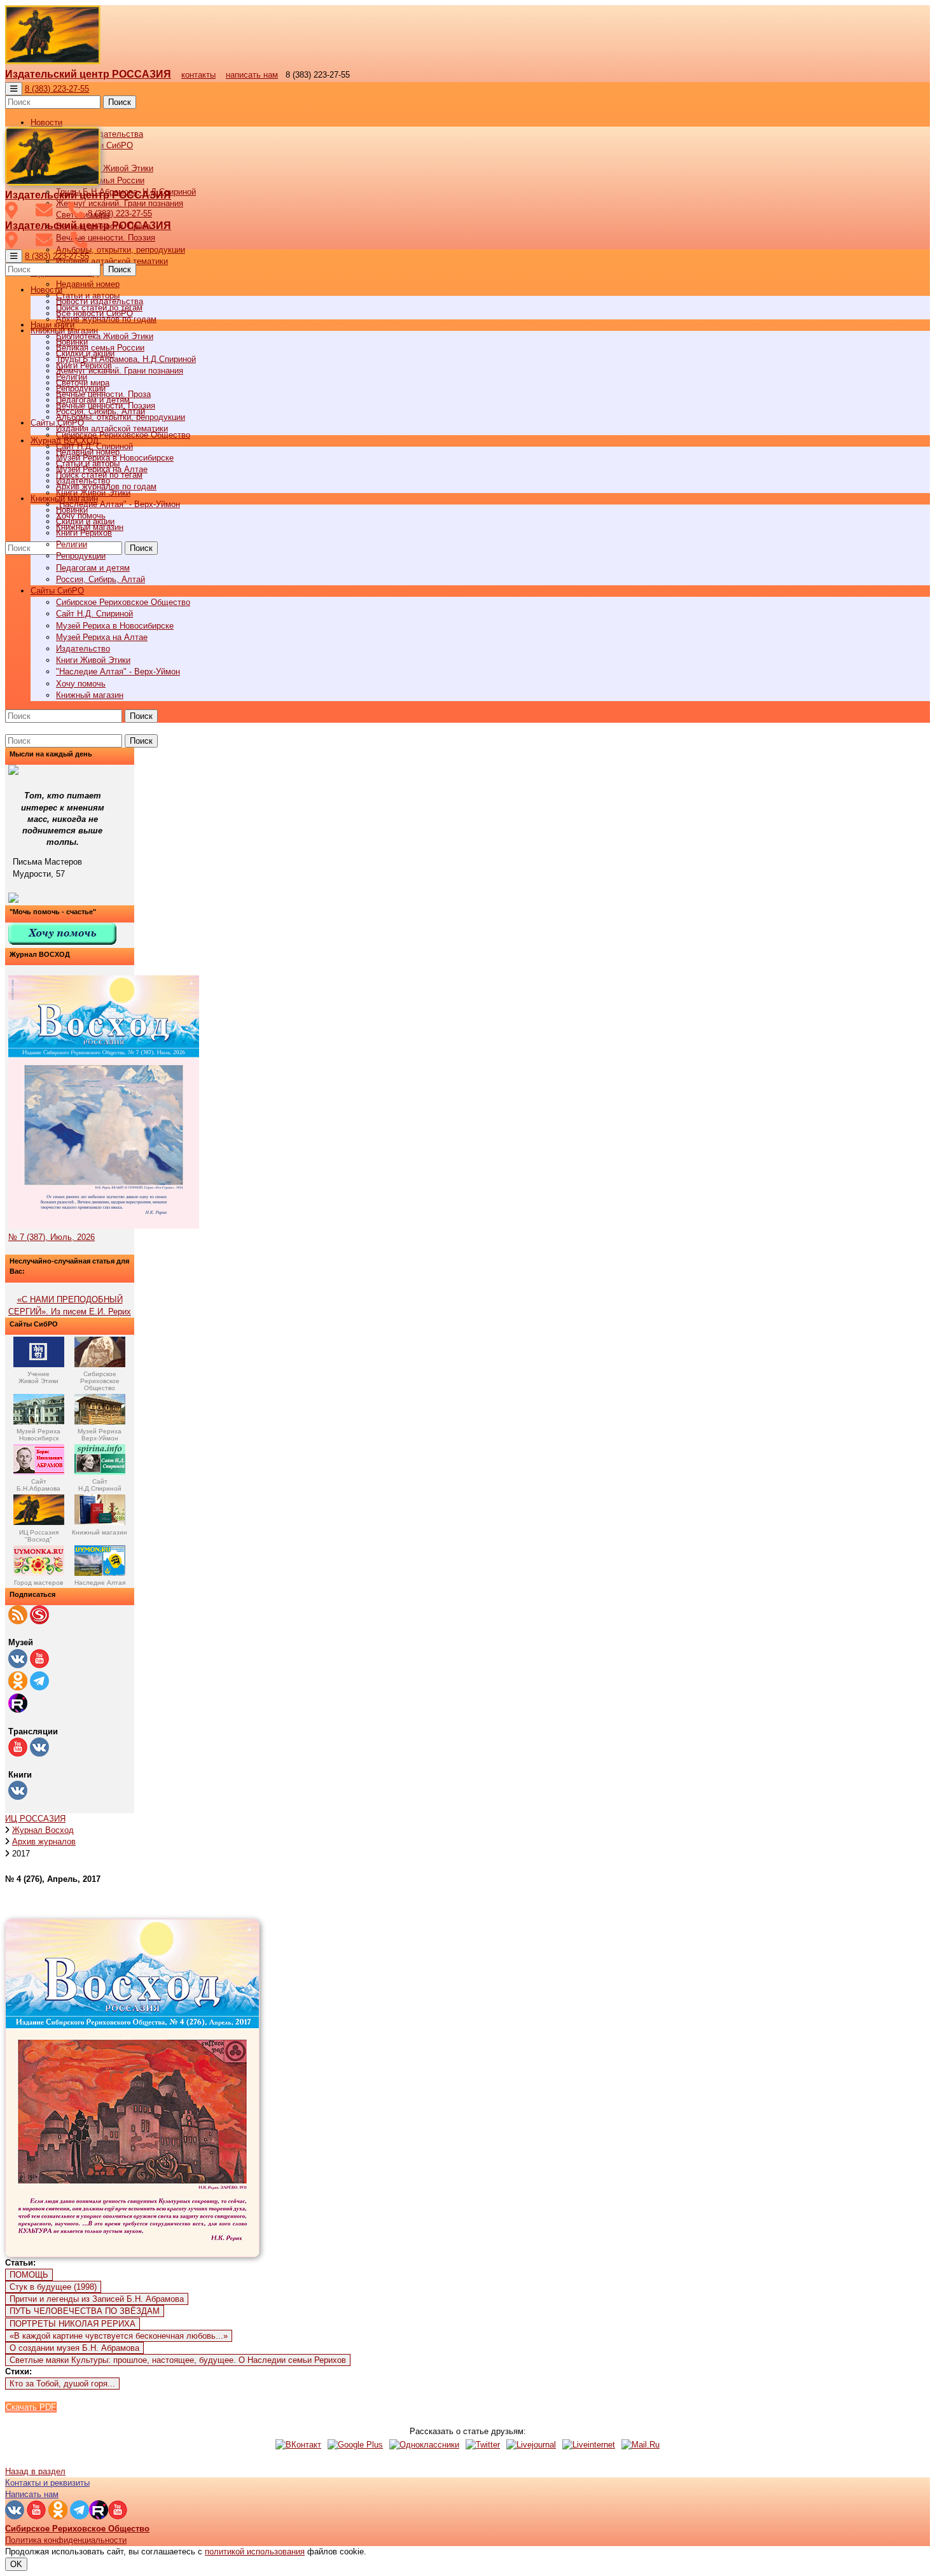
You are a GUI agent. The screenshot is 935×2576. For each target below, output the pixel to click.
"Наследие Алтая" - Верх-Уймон (118, 504)
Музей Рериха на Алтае (102, 637)
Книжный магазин (90, 695)
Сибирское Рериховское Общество (123, 602)
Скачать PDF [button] (31, 2407)
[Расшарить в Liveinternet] (589, 2445)
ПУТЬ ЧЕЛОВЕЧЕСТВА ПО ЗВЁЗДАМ (85, 2311)
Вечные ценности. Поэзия (106, 238)
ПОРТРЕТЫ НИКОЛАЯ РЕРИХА (73, 2324)
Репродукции (81, 556)
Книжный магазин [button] (64, 498)
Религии (72, 544)
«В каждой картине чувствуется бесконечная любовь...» (119, 2336)
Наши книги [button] (52, 325)
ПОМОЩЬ (29, 2275)
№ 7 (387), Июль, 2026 (52, 1237)
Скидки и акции (85, 521)
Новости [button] (46, 122)
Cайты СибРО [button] (57, 591)
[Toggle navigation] (14, 89)
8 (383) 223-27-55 (57, 89)
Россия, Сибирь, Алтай (100, 579)
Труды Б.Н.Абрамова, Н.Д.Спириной (126, 359)
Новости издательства (100, 301)
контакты (198, 75)
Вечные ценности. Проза (103, 394)
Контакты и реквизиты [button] (47, 2483)
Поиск (120, 102)
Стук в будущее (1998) (53, 2287)
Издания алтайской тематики (112, 261)
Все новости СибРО (94, 313)
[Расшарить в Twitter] (483, 2445)
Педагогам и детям (93, 568)
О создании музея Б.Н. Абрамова (74, 2348)
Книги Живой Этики (93, 660)
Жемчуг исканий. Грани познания (120, 371)
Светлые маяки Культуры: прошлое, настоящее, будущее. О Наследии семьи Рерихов (178, 2360)
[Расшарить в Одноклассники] (424, 2445)
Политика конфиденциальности (66, 2540)
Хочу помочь (81, 684)
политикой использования (255, 2552)
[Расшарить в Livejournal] (531, 2445)
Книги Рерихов (84, 533)
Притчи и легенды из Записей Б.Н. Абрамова (97, 2299)
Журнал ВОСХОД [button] (65, 441)
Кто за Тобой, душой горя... (62, 2384)
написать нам (252, 75)
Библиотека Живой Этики (105, 168)
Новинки (72, 510)
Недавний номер (88, 284)
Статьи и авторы (88, 463)
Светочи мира (83, 383)
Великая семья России (100, 348)
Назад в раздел (35, 2471)
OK (16, 2564)
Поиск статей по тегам (99, 475)
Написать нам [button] (32, 2494)
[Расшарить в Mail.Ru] (641, 2445)
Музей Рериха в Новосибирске (115, 626)
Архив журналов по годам (106, 486)
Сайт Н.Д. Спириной (94, 614)
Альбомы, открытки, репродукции (121, 250)
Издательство (83, 649)
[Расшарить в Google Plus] (355, 2445)
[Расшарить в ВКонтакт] (298, 2445)
